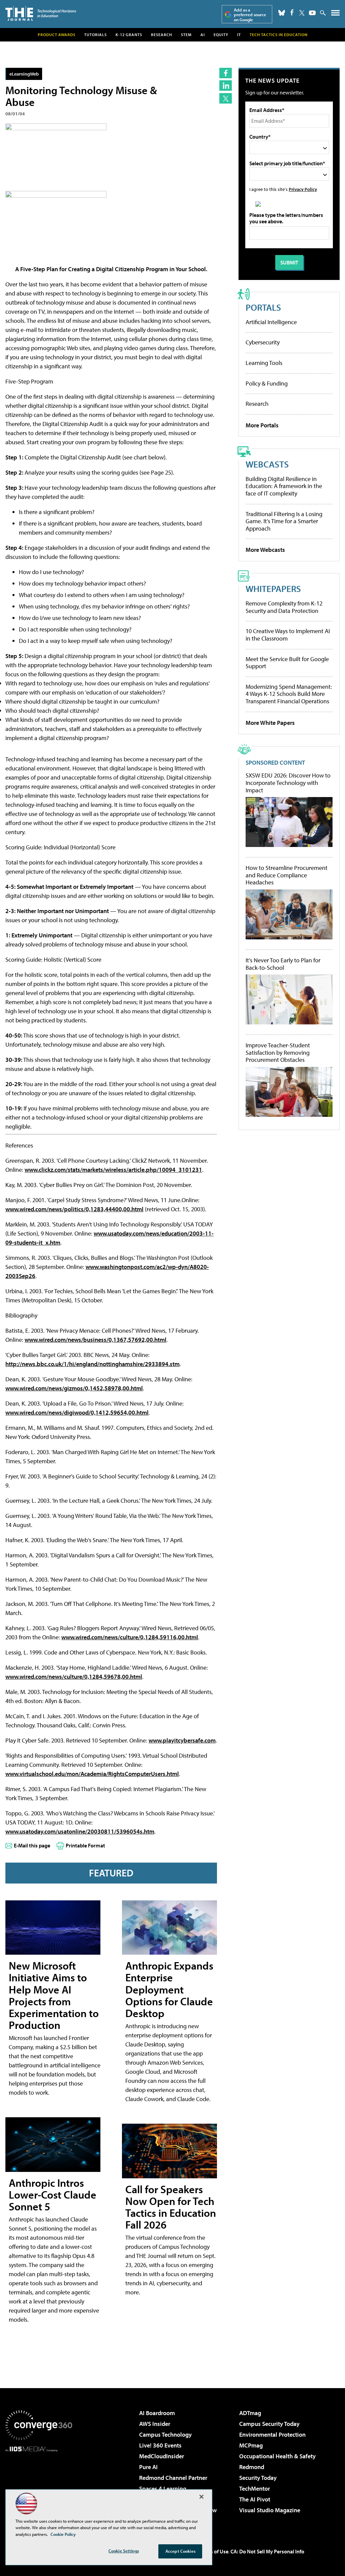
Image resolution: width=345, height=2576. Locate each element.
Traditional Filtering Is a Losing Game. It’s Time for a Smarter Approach (284, 521)
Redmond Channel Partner (173, 2478)
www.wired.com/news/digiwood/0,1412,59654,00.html (77, 1412)
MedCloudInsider (162, 2456)
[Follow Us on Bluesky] (282, 13)
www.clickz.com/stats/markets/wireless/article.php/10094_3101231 (113, 1170)
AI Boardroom (157, 2413)
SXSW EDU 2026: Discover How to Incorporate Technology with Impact (288, 783)
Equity (221, 35)
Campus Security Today (269, 2424)
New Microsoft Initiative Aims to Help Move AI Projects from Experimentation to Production (54, 1995)
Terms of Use (214, 2551)
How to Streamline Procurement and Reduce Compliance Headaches (287, 875)
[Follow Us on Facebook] (292, 12)
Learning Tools (264, 363)
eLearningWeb (24, 74)
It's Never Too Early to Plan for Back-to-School (283, 964)
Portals (263, 307)
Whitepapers (273, 588)
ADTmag (250, 2413)
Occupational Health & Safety (277, 2456)
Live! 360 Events (160, 2445)
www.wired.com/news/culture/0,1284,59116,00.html (130, 1637)
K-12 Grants (129, 35)
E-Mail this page (32, 1845)
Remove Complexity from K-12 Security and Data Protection (284, 607)
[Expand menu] (335, 14)
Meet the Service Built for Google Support (287, 663)
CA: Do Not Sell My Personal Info (267, 2551)
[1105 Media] (39, 2486)
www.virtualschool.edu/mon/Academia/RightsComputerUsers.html (92, 1774)
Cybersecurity (263, 342)
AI (203, 35)
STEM (186, 35)
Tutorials (96, 35)
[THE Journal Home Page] (41, 13)
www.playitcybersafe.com (182, 1740)
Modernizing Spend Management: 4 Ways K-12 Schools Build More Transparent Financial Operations (289, 694)
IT (239, 35)
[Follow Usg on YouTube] (312, 13)
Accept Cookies (180, 2551)
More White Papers (270, 723)
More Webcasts (265, 550)
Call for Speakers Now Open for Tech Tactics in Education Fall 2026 (171, 2207)
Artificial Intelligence (271, 322)
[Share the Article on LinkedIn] (226, 86)
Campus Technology (165, 2435)
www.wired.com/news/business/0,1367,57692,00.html (96, 1340)
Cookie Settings (124, 2551)
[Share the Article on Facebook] (226, 73)
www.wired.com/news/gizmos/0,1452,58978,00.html (74, 1388)
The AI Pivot (255, 2499)
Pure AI (148, 2467)
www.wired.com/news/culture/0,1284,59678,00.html (74, 1677)
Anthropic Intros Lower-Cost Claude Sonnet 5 (53, 2195)
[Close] (201, 2497)
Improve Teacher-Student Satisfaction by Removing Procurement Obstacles (278, 1053)
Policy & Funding (267, 383)
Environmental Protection (272, 2435)
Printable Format (85, 1845)
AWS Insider (155, 2424)
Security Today (258, 2478)
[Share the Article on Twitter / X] (226, 98)
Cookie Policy (63, 2534)
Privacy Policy (303, 189)
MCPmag (251, 2445)
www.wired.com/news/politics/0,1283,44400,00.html (74, 1209)
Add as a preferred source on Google (250, 15)
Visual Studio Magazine (270, 2510)
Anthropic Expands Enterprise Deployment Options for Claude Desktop (169, 1989)
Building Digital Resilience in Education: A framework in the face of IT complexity (284, 486)
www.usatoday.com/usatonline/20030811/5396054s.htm (80, 1831)
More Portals (262, 425)
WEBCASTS (267, 464)
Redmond (252, 2467)
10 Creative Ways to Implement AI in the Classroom (288, 635)
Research (162, 35)
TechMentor (255, 2488)
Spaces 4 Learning (163, 2488)
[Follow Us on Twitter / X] (302, 13)
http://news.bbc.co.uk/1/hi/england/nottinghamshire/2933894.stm (92, 1364)
